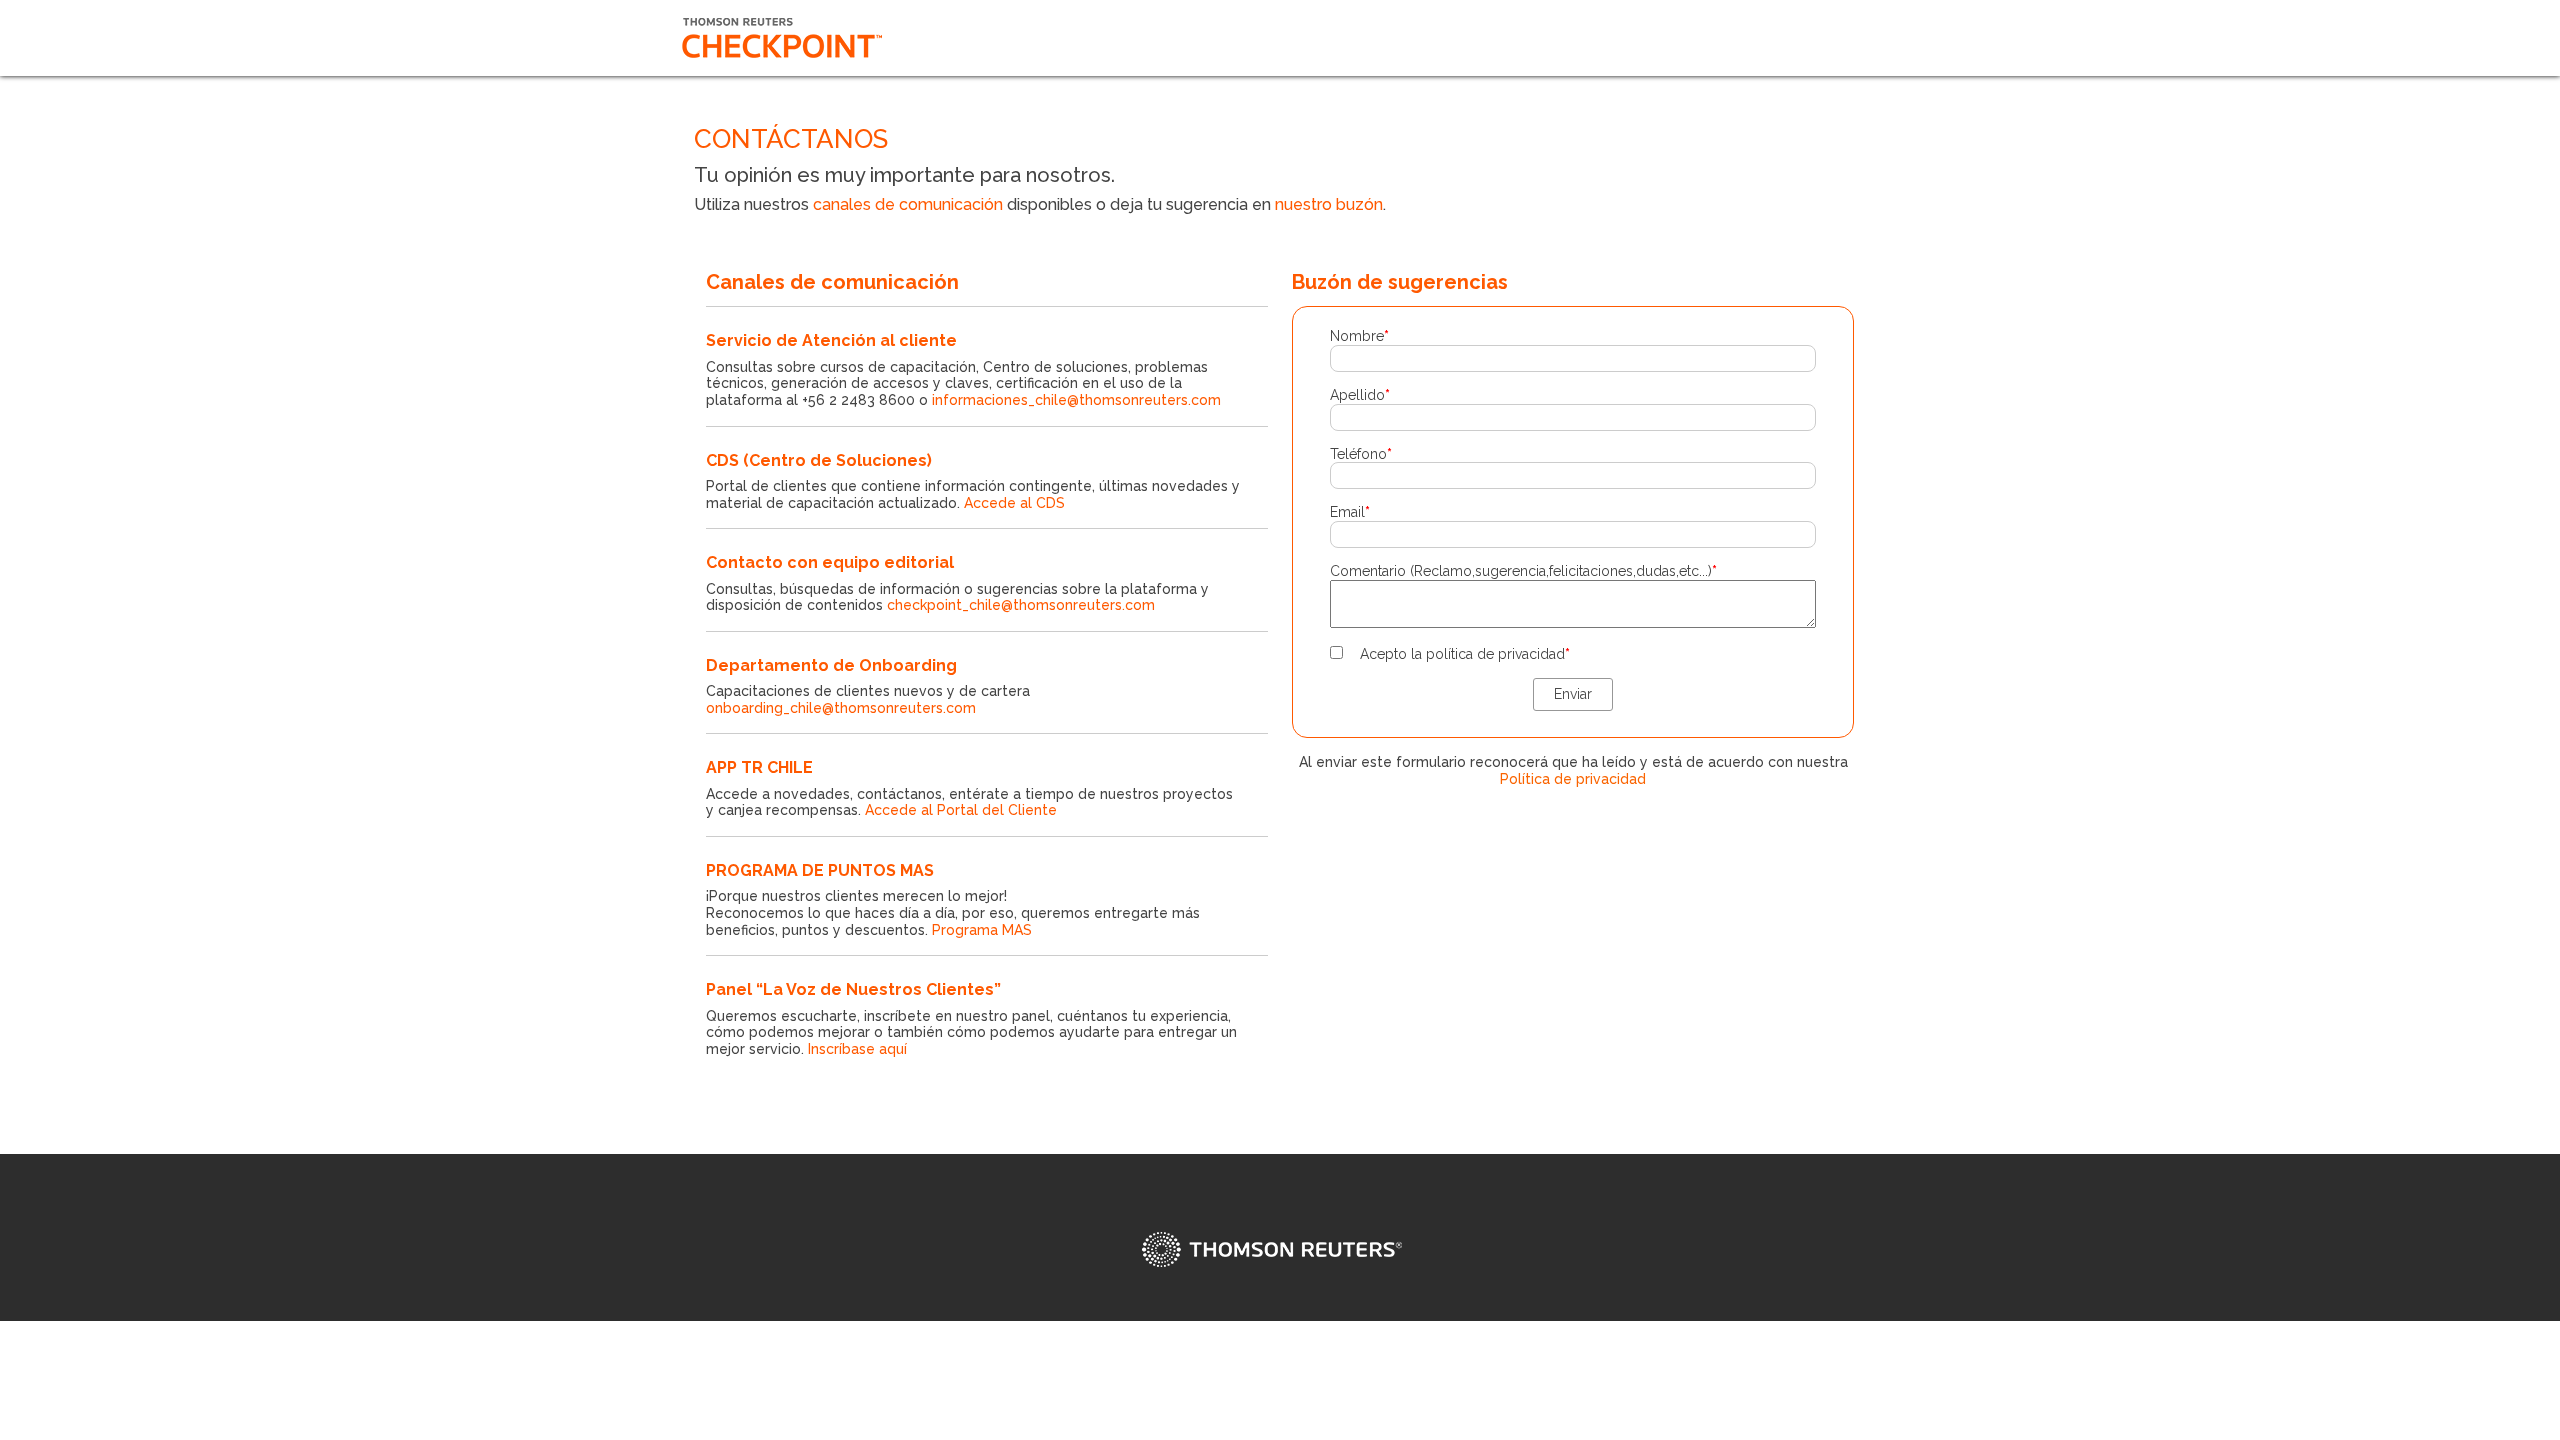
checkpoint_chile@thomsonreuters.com (1021, 605)
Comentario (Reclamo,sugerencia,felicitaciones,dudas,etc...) (1523, 571)
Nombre (1359, 336)
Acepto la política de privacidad (1465, 654)
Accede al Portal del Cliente (961, 810)
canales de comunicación (908, 204)
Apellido (1360, 395)
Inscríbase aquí (857, 1049)
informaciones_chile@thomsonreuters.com (1076, 400)
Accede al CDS (1014, 503)
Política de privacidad (1573, 779)
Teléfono (1361, 454)
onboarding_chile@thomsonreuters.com (841, 708)
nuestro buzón (1329, 204)
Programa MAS (982, 930)
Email (1350, 512)
